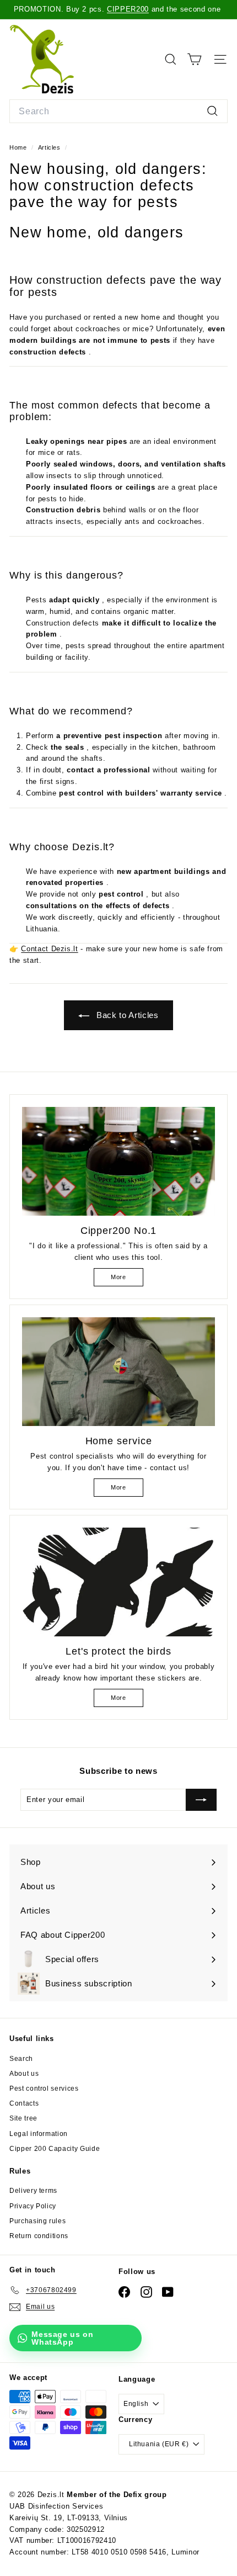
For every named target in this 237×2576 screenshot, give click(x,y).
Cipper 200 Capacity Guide (55, 2149)
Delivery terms (33, 2191)
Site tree (23, 2118)
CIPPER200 (128, 9)
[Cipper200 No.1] (118, 1161)
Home (19, 147)
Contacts (24, 2103)
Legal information (39, 2134)
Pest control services (44, 2089)
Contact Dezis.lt (49, 949)
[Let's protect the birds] (118, 1582)
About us (24, 2074)
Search (21, 2059)
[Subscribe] (201, 1800)
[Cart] (194, 59)
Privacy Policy (33, 2206)
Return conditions (39, 2236)
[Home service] (118, 1372)
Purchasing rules (37, 2221)
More (118, 1277)
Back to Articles (126, 1015)
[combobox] (118, 112)
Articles (49, 147)
